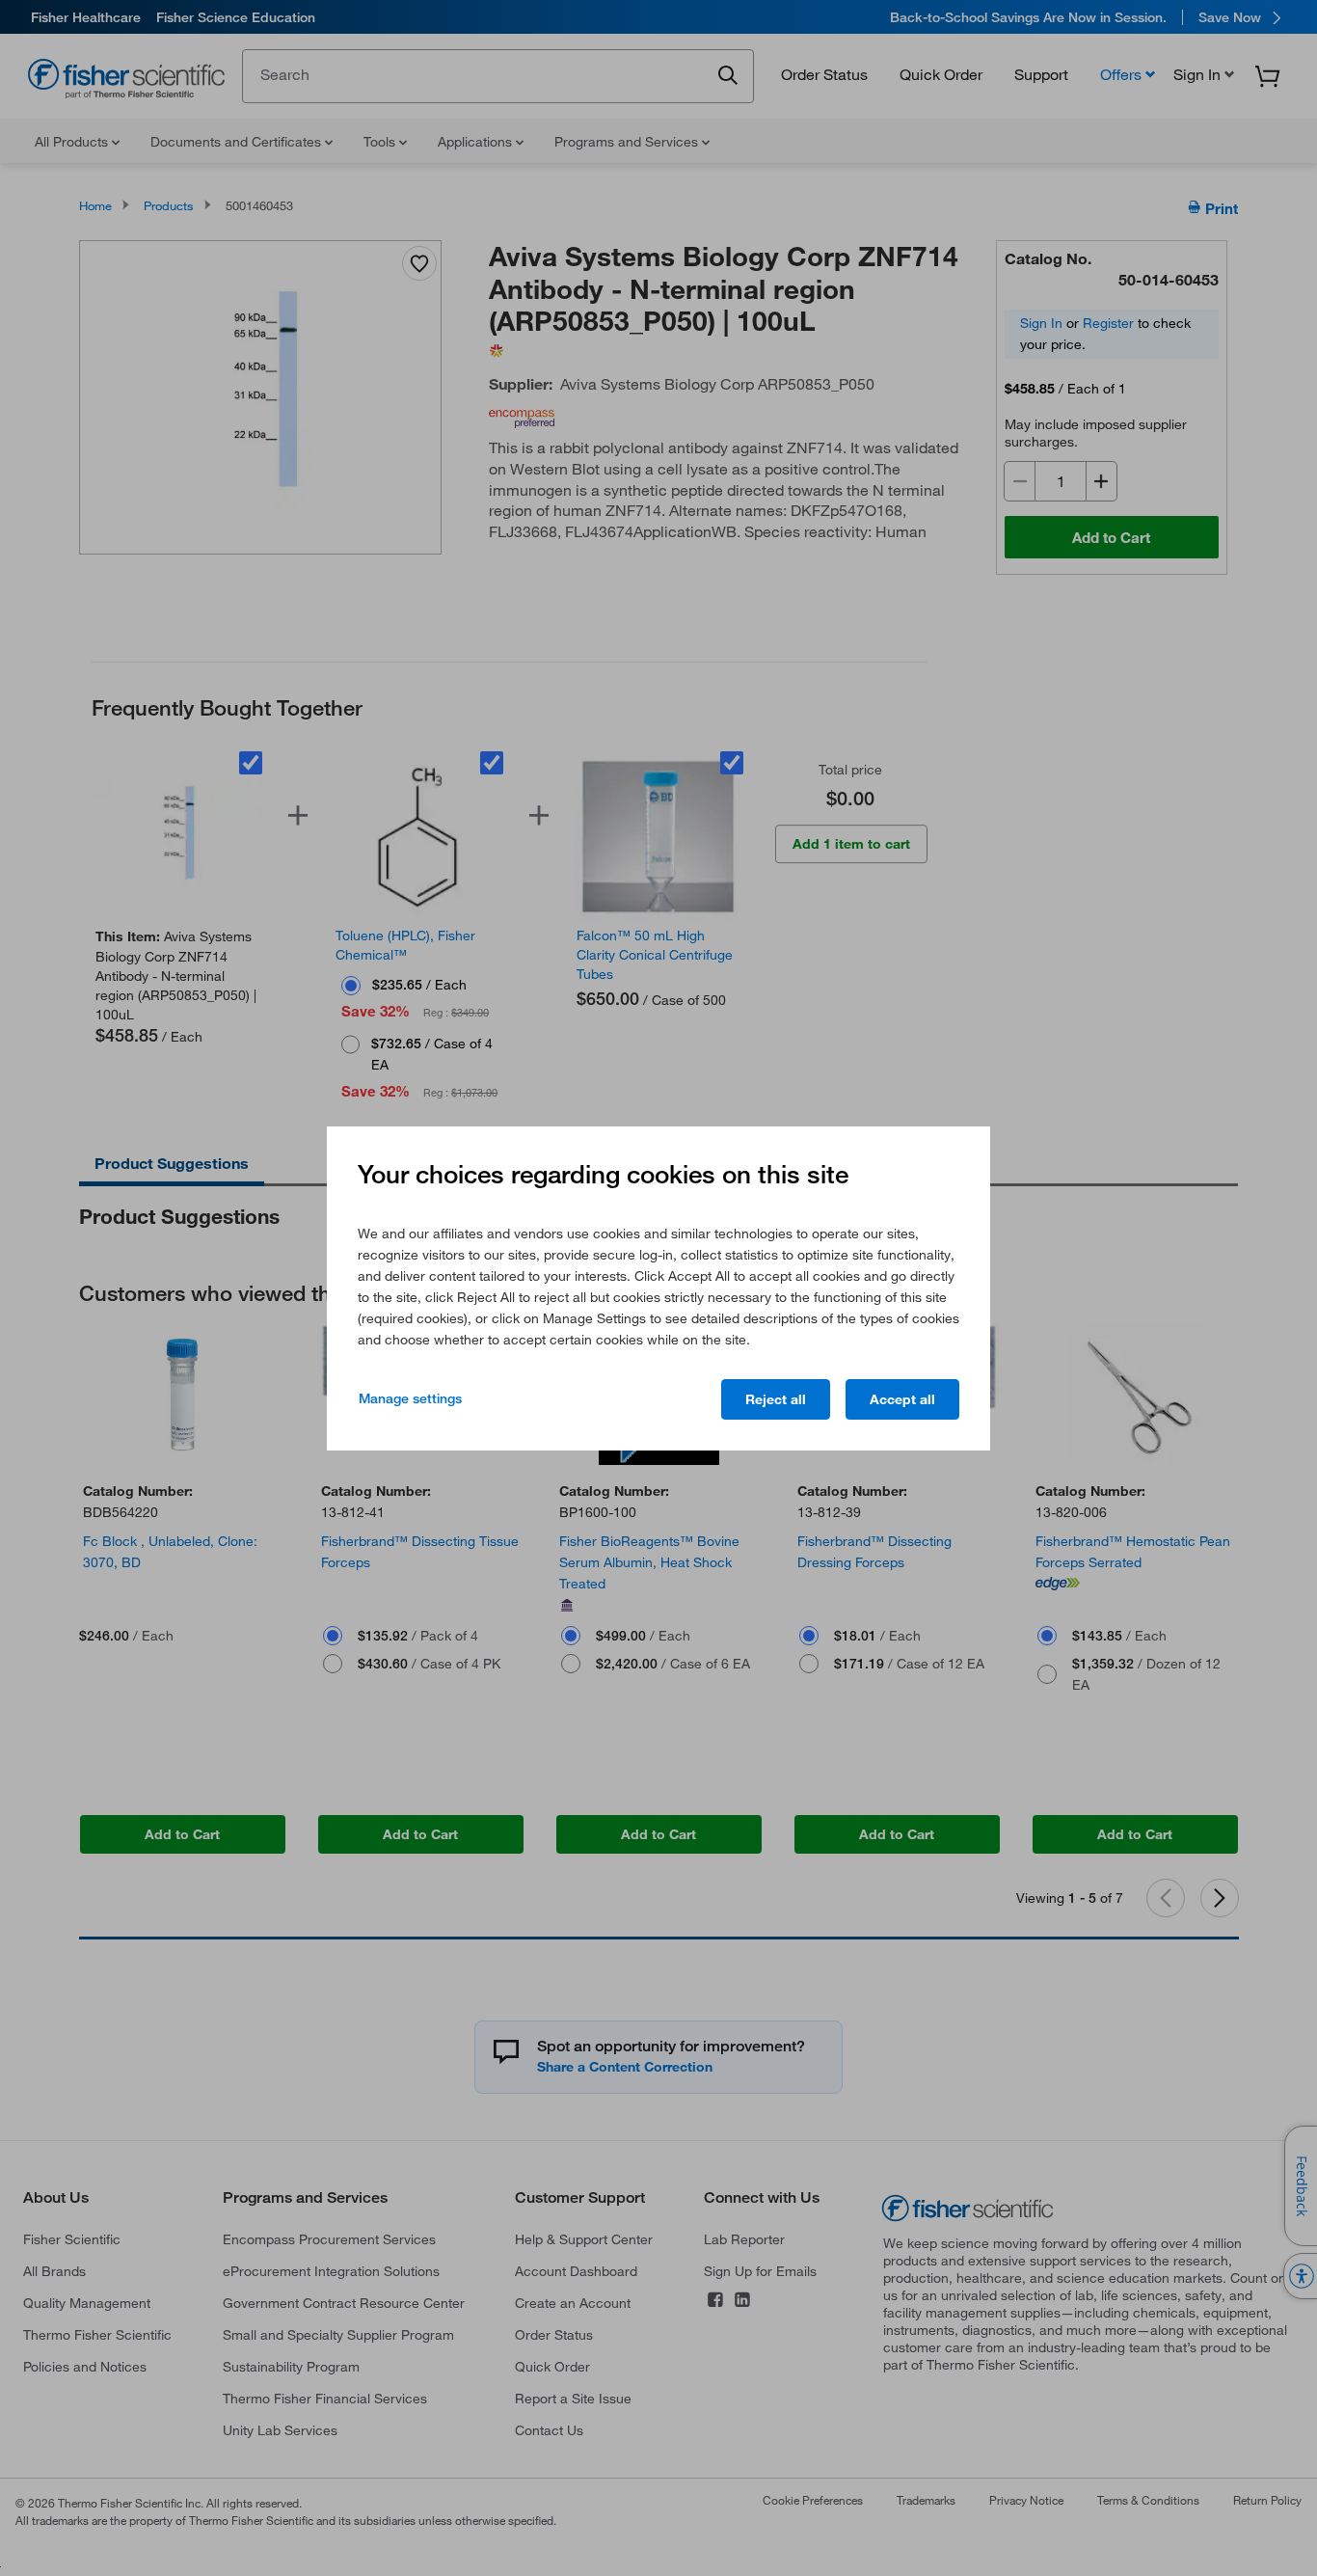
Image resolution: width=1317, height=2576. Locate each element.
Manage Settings (410, 1398)
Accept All (902, 1399)
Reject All (776, 1399)
